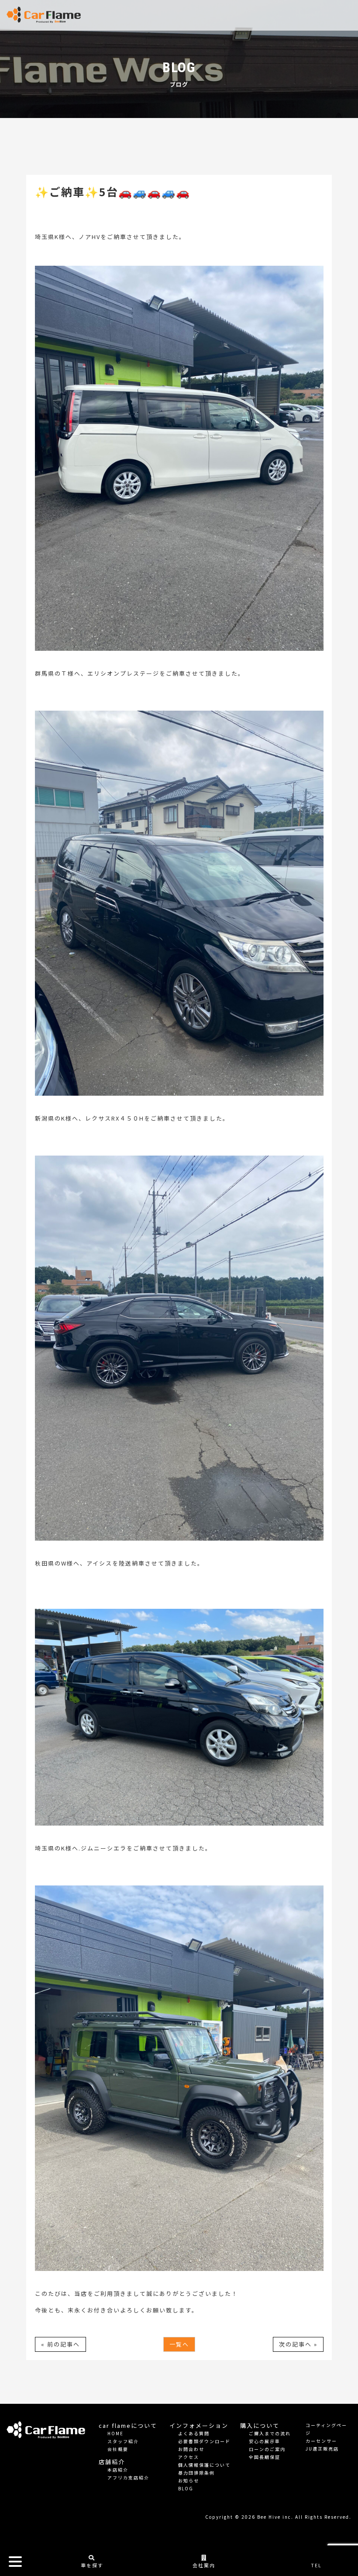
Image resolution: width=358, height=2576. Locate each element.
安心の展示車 (265, 2441)
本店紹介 (118, 2470)
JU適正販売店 (322, 2449)
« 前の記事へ (60, 2344)
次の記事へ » (298, 2344)
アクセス (189, 2457)
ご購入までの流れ (270, 2433)
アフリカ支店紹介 (128, 2477)
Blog (186, 2488)
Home (115, 2433)
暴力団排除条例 (196, 2473)
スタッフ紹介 (123, 2441)
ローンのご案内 (267, 2449)
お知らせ (189, 2481)
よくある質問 (194, 2433)
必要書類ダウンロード (204, 2441)
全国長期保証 (265, 2457)
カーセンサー (321, 2441)
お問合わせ (191, 2449)
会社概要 (118, 2449)
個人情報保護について (204, 2465)
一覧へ (179, 2344)
